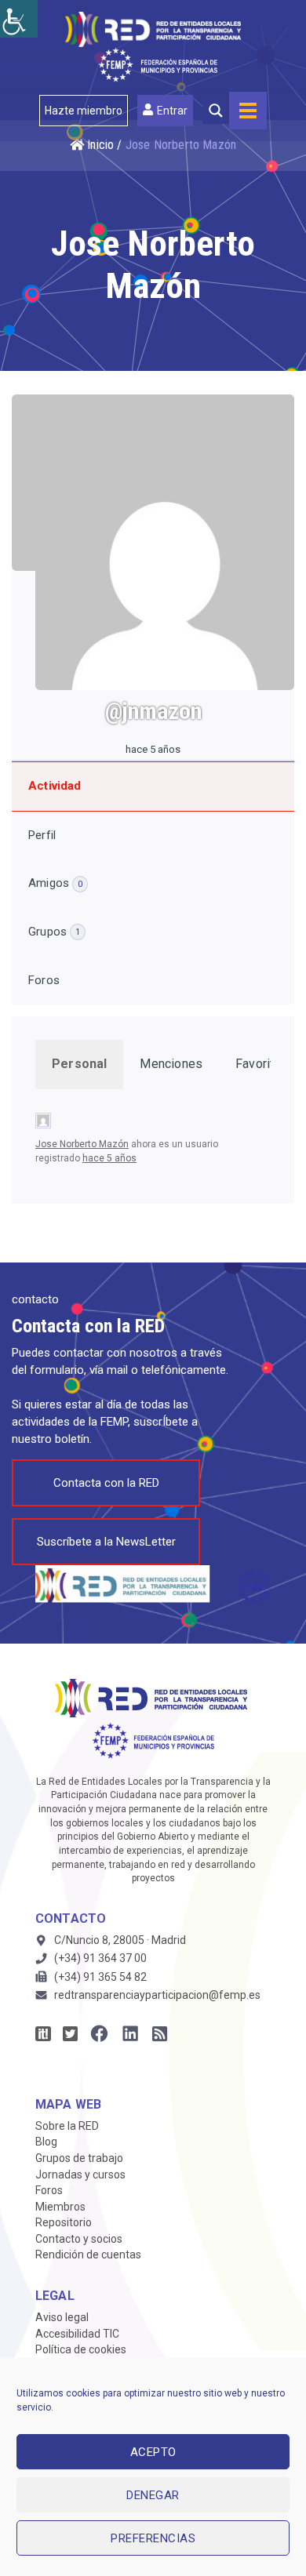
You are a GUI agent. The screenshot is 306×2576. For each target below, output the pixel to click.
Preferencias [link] (153, 2538)
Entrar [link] (172, 111)
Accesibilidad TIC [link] (77, 2334)
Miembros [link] (60, 2207)
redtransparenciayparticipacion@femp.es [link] (157, 1995)
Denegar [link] (153, 2495)
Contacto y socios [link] (79, 2239)
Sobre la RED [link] (67, 2126)
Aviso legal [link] (62, 2317)
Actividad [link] (55, 786)
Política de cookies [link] (81, 2349)
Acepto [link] (153, 2452)
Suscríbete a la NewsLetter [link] (106, 1542)
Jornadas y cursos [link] (80, 2175)
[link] (19, 19)
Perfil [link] (42, 835)
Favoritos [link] (262, 1064)
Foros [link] (44, 980)
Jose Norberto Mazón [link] (82, 1144)
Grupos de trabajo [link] (79, 2158)
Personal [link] (79, 1064)
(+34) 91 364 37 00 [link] (100, 1958)
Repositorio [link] (64, 2222)
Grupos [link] (54, 932)
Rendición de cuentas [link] (88, 2254)
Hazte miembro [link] (84, 111)
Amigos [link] (55, 883)
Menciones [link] (171, 1064)
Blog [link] (46, 2142)
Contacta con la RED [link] (106, 1483)
